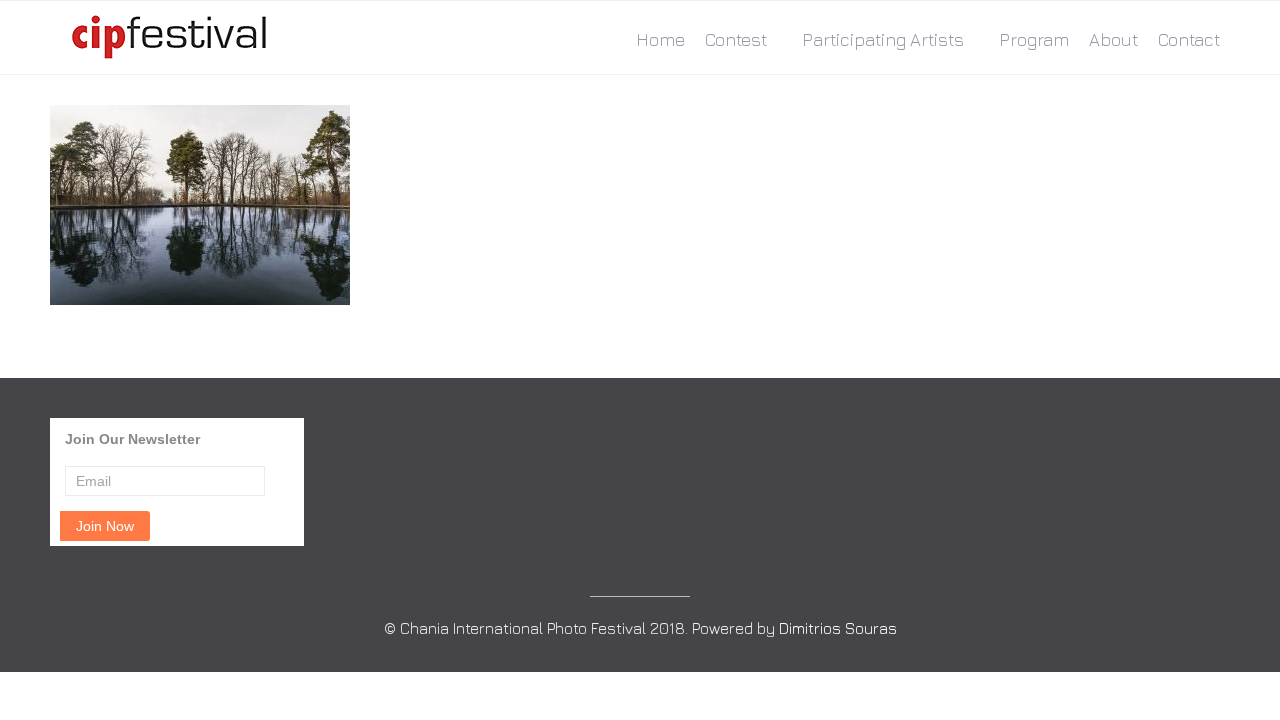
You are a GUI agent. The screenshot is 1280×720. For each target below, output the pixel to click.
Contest (736, 39)
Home (660, 39)
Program (1034, 39)
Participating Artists (883, 39)
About (1113, 39)
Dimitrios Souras (838, 628)
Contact (1189, 39)
